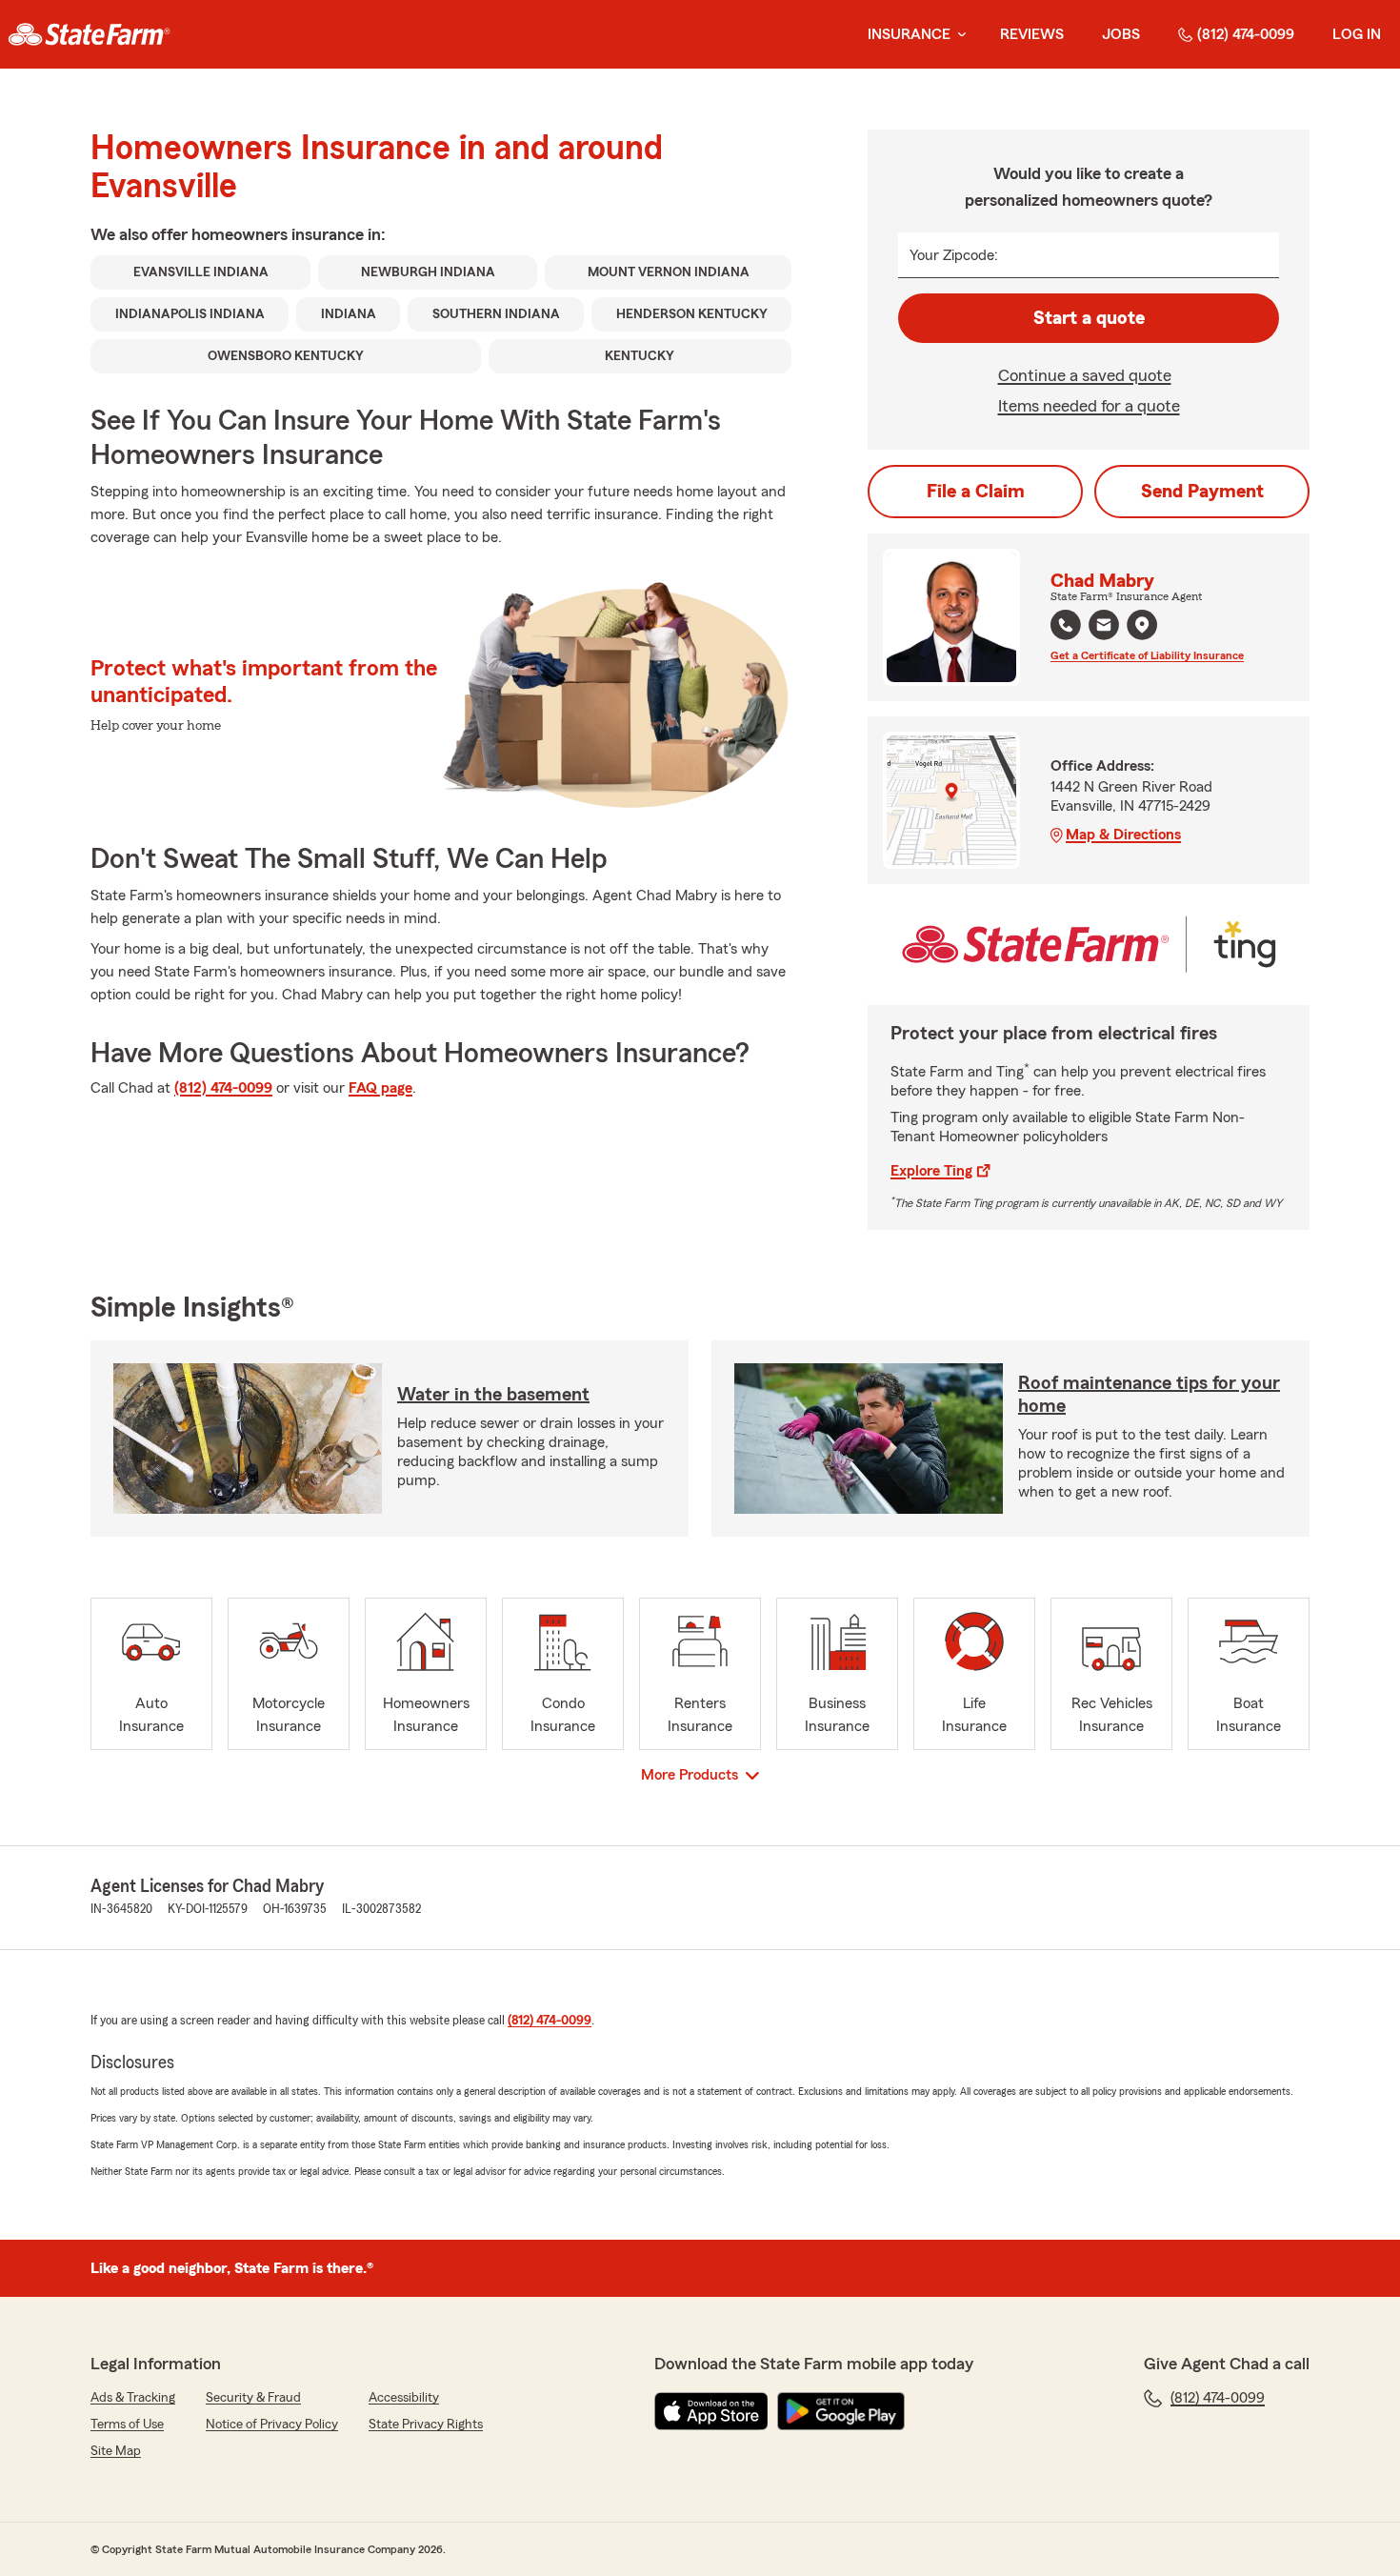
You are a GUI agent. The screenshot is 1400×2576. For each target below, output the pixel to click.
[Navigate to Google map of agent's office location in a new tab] (1142, 625)
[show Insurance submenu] (958, 35)
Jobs (1121, 34)
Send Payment (1202, 492)
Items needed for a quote (1089, 406)
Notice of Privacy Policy (272, 2425)
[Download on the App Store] (711, 2411)
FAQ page (380, 1088)
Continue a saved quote (1085, 375)
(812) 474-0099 (1246, 34)
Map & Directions (1123, 835)
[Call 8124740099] (1066, 625)
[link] (89, 34)
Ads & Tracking (133, 2398)
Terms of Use (127, 2425)
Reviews (1032, 34)
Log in (1357, 34)
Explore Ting (931, 1171)
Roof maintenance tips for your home (1149, 1395)
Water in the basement (493, 1395)
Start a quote (1089, 318)
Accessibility (404, 2398)
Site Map (116, 2451)
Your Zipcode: (954, 255)
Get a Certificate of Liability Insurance (1147, 655)
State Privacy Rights (426, 2425)
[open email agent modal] (1104, 627)
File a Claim (976, 492)
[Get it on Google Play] (841, 2411)
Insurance (909, 34)
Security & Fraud (253, 2398)
